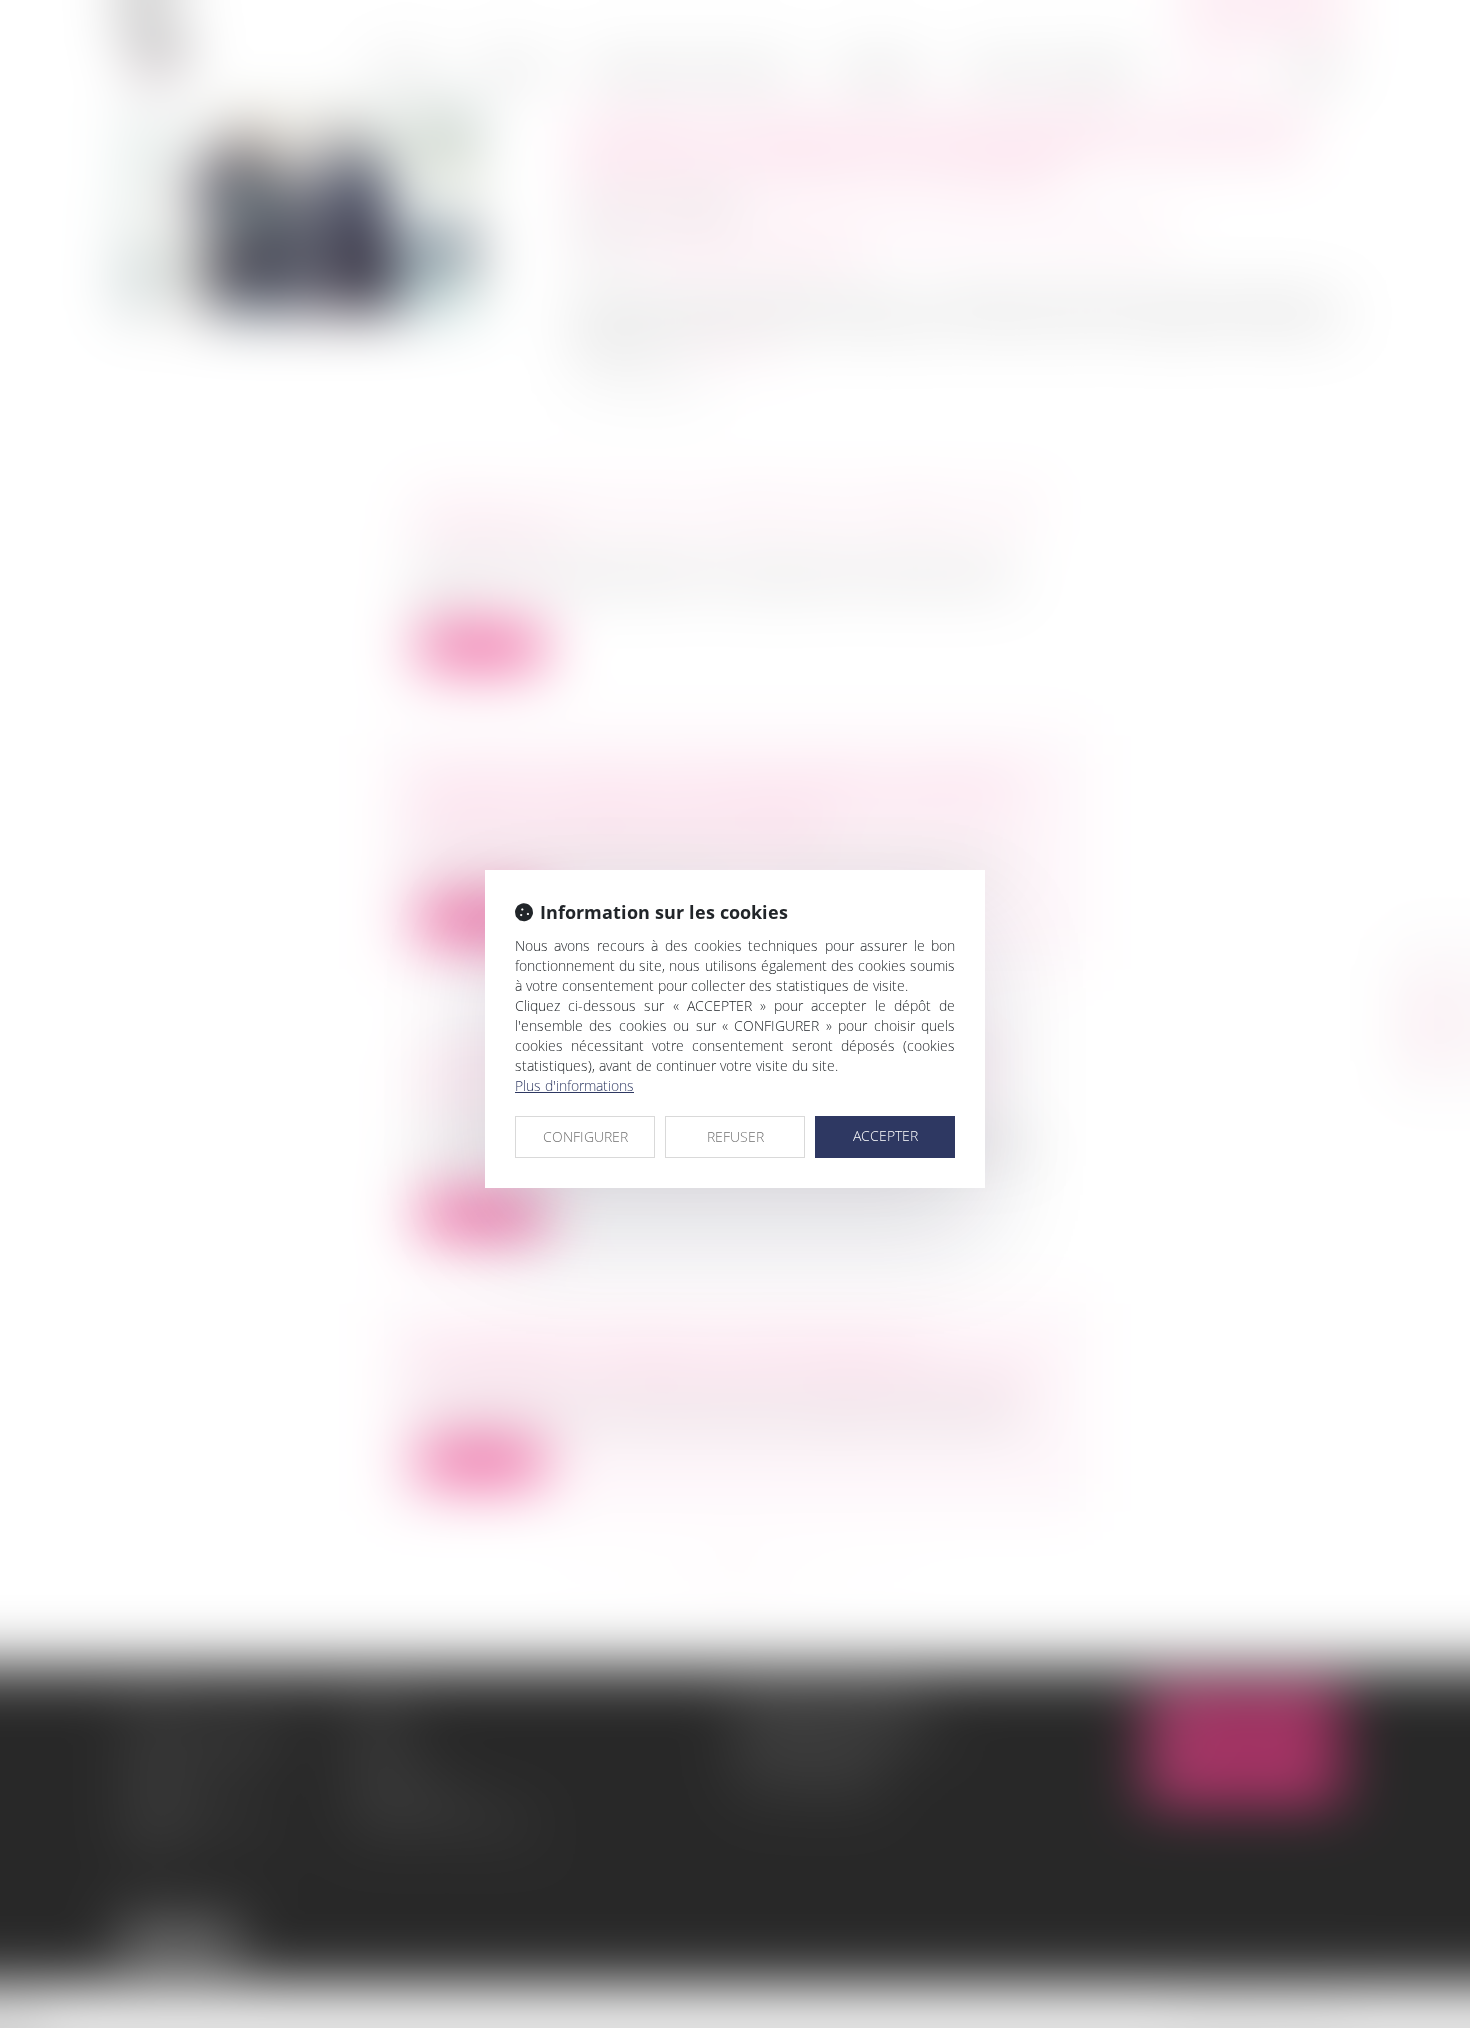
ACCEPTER (885, 1135)
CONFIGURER (585, 1136)
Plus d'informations (574, 1085)
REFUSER (735, 1136)
